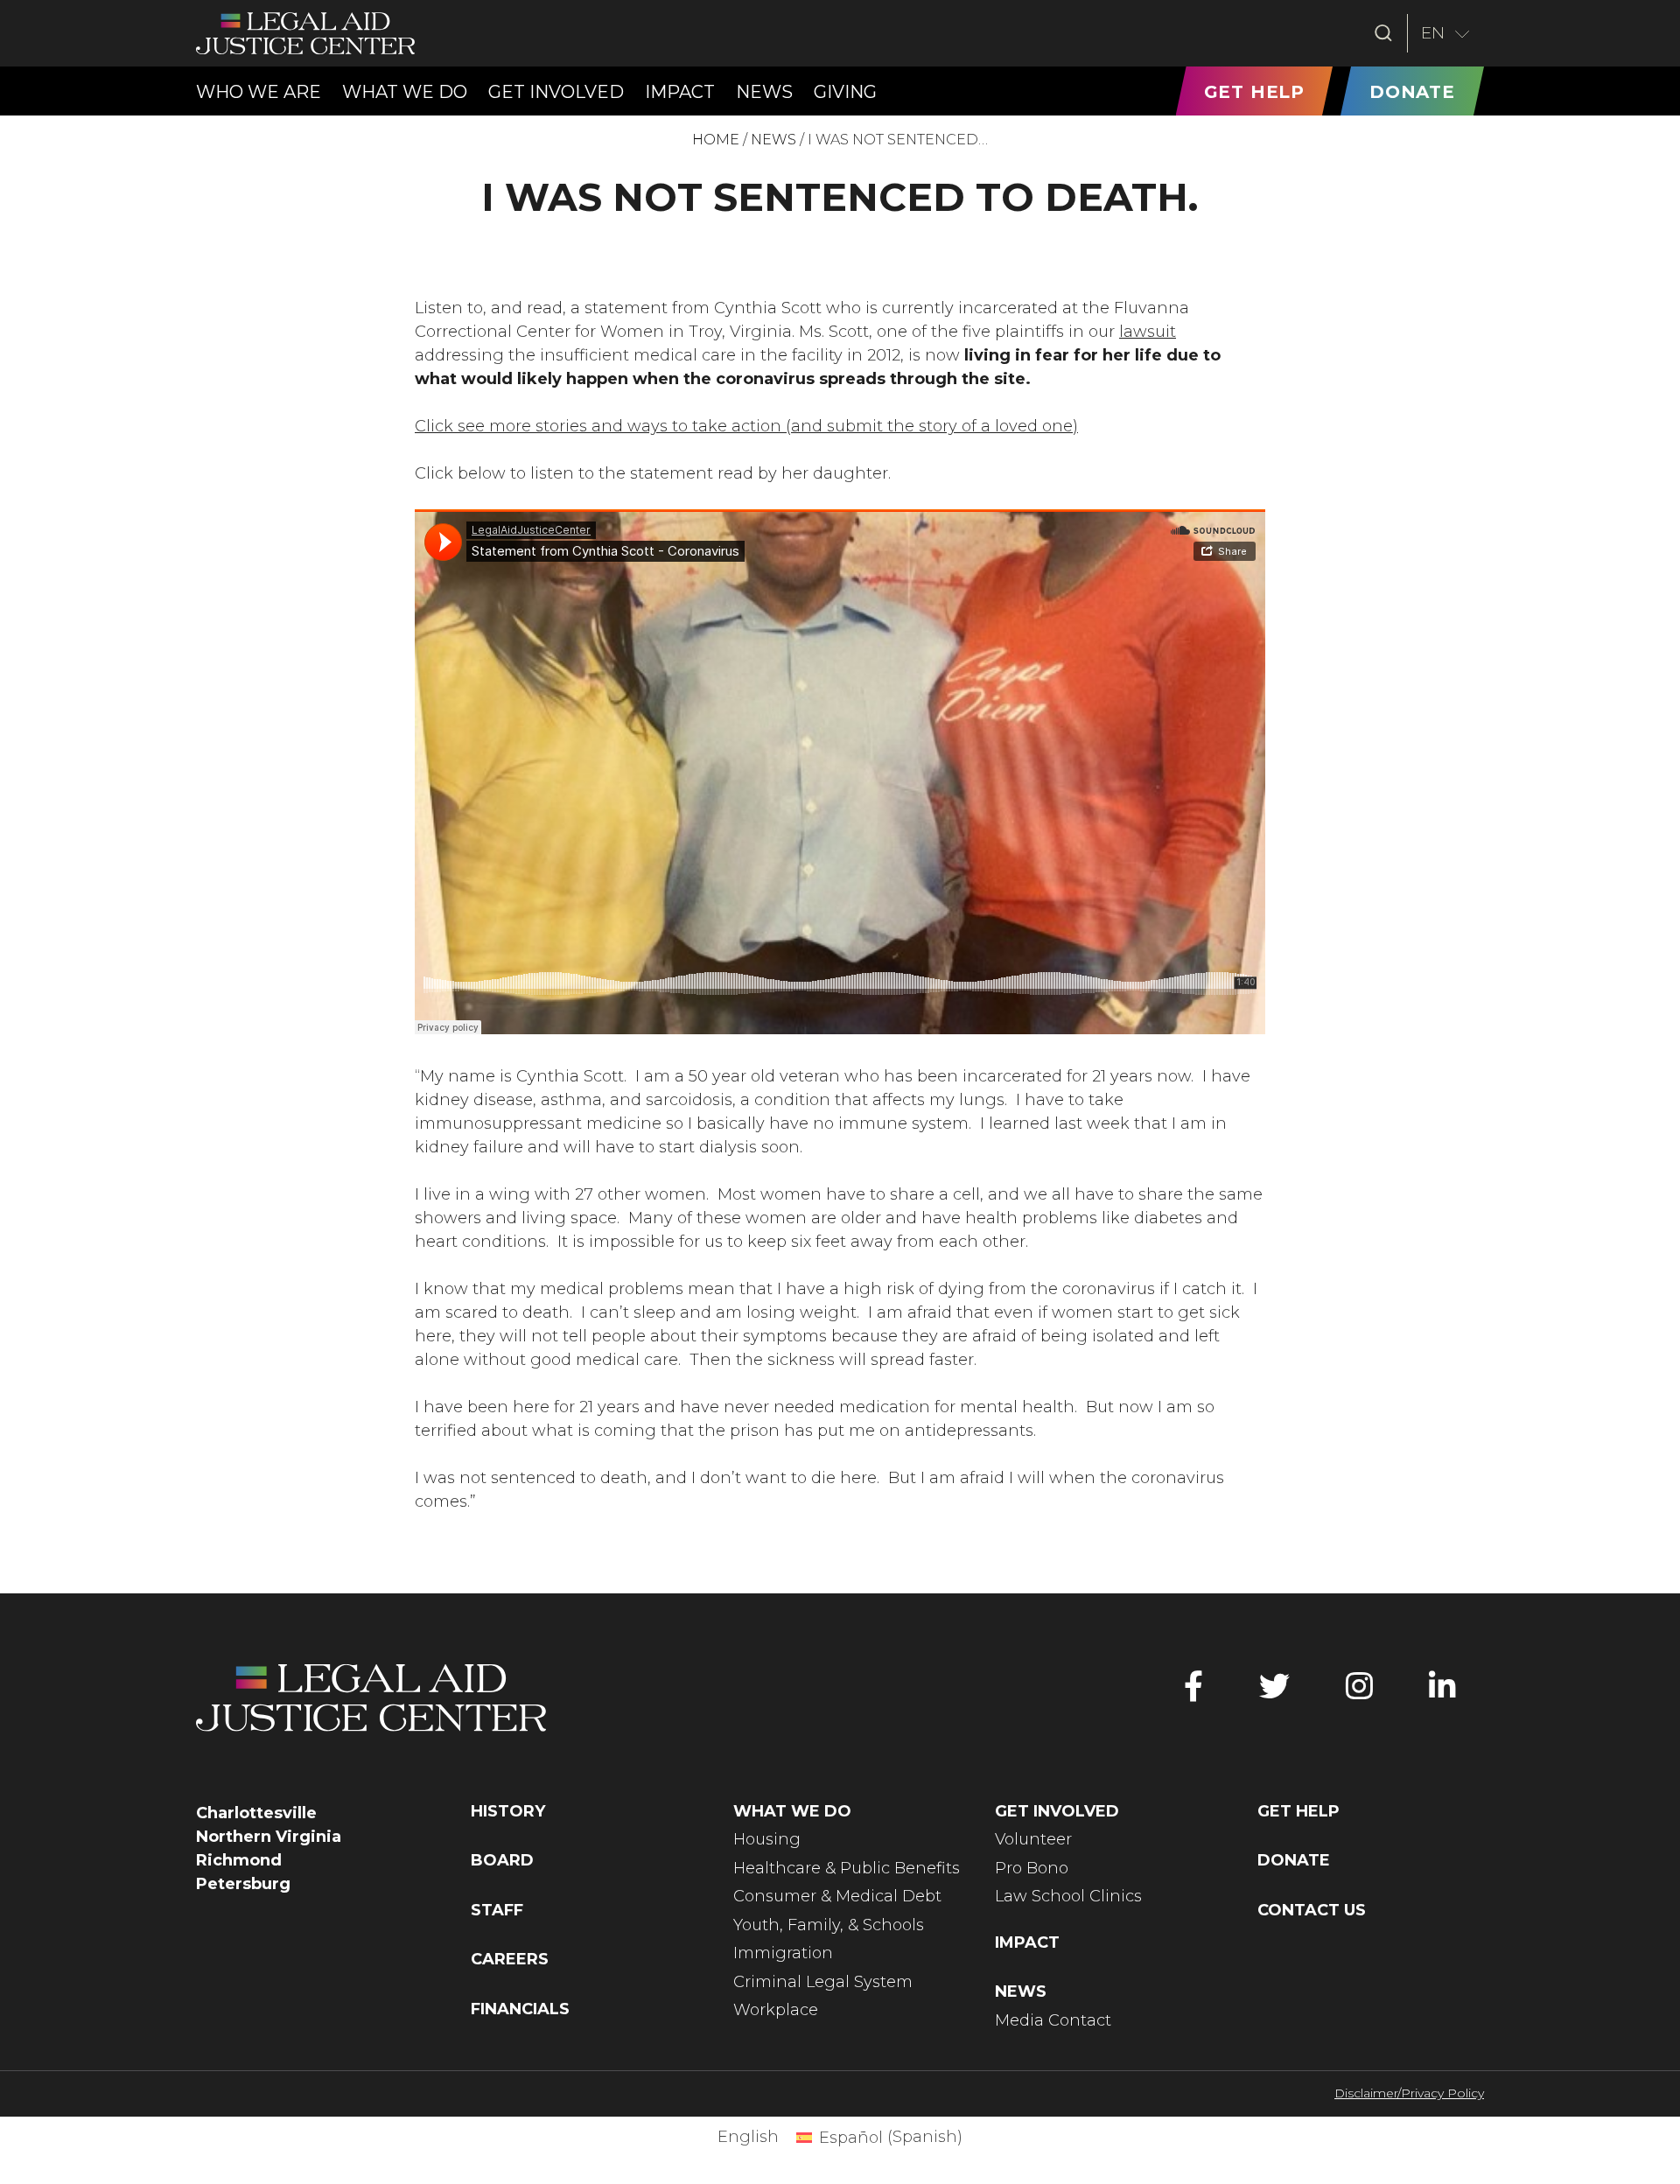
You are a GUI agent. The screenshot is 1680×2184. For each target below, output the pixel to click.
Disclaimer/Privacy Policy (1409, 2093)
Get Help (1298, 1811)
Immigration (783, 1953)
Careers (510, 1959)
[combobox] (1446, 33)
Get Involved (1057, 1811)
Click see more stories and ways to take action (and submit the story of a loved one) (746, 426)
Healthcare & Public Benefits (847, 1868)
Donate (1294, 1860)
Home (716, 140)
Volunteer (1033, 1839)
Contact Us (1312, 1910)
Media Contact (1053, 2020)
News (773, 140)
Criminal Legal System (823, 1982)
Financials (520, 2009)
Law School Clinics (1068, 1896)
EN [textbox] (1433, 33)
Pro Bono (1032, 1868)
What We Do (792, 1811)
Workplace (776, 2010)
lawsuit (1148, 332)
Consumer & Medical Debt (837, 1896)
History (508, 1811)
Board (502, 1860)
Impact (1027, 1942)
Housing (767, 1839)
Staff (497, 1910)
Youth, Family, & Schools (829, 1925)
